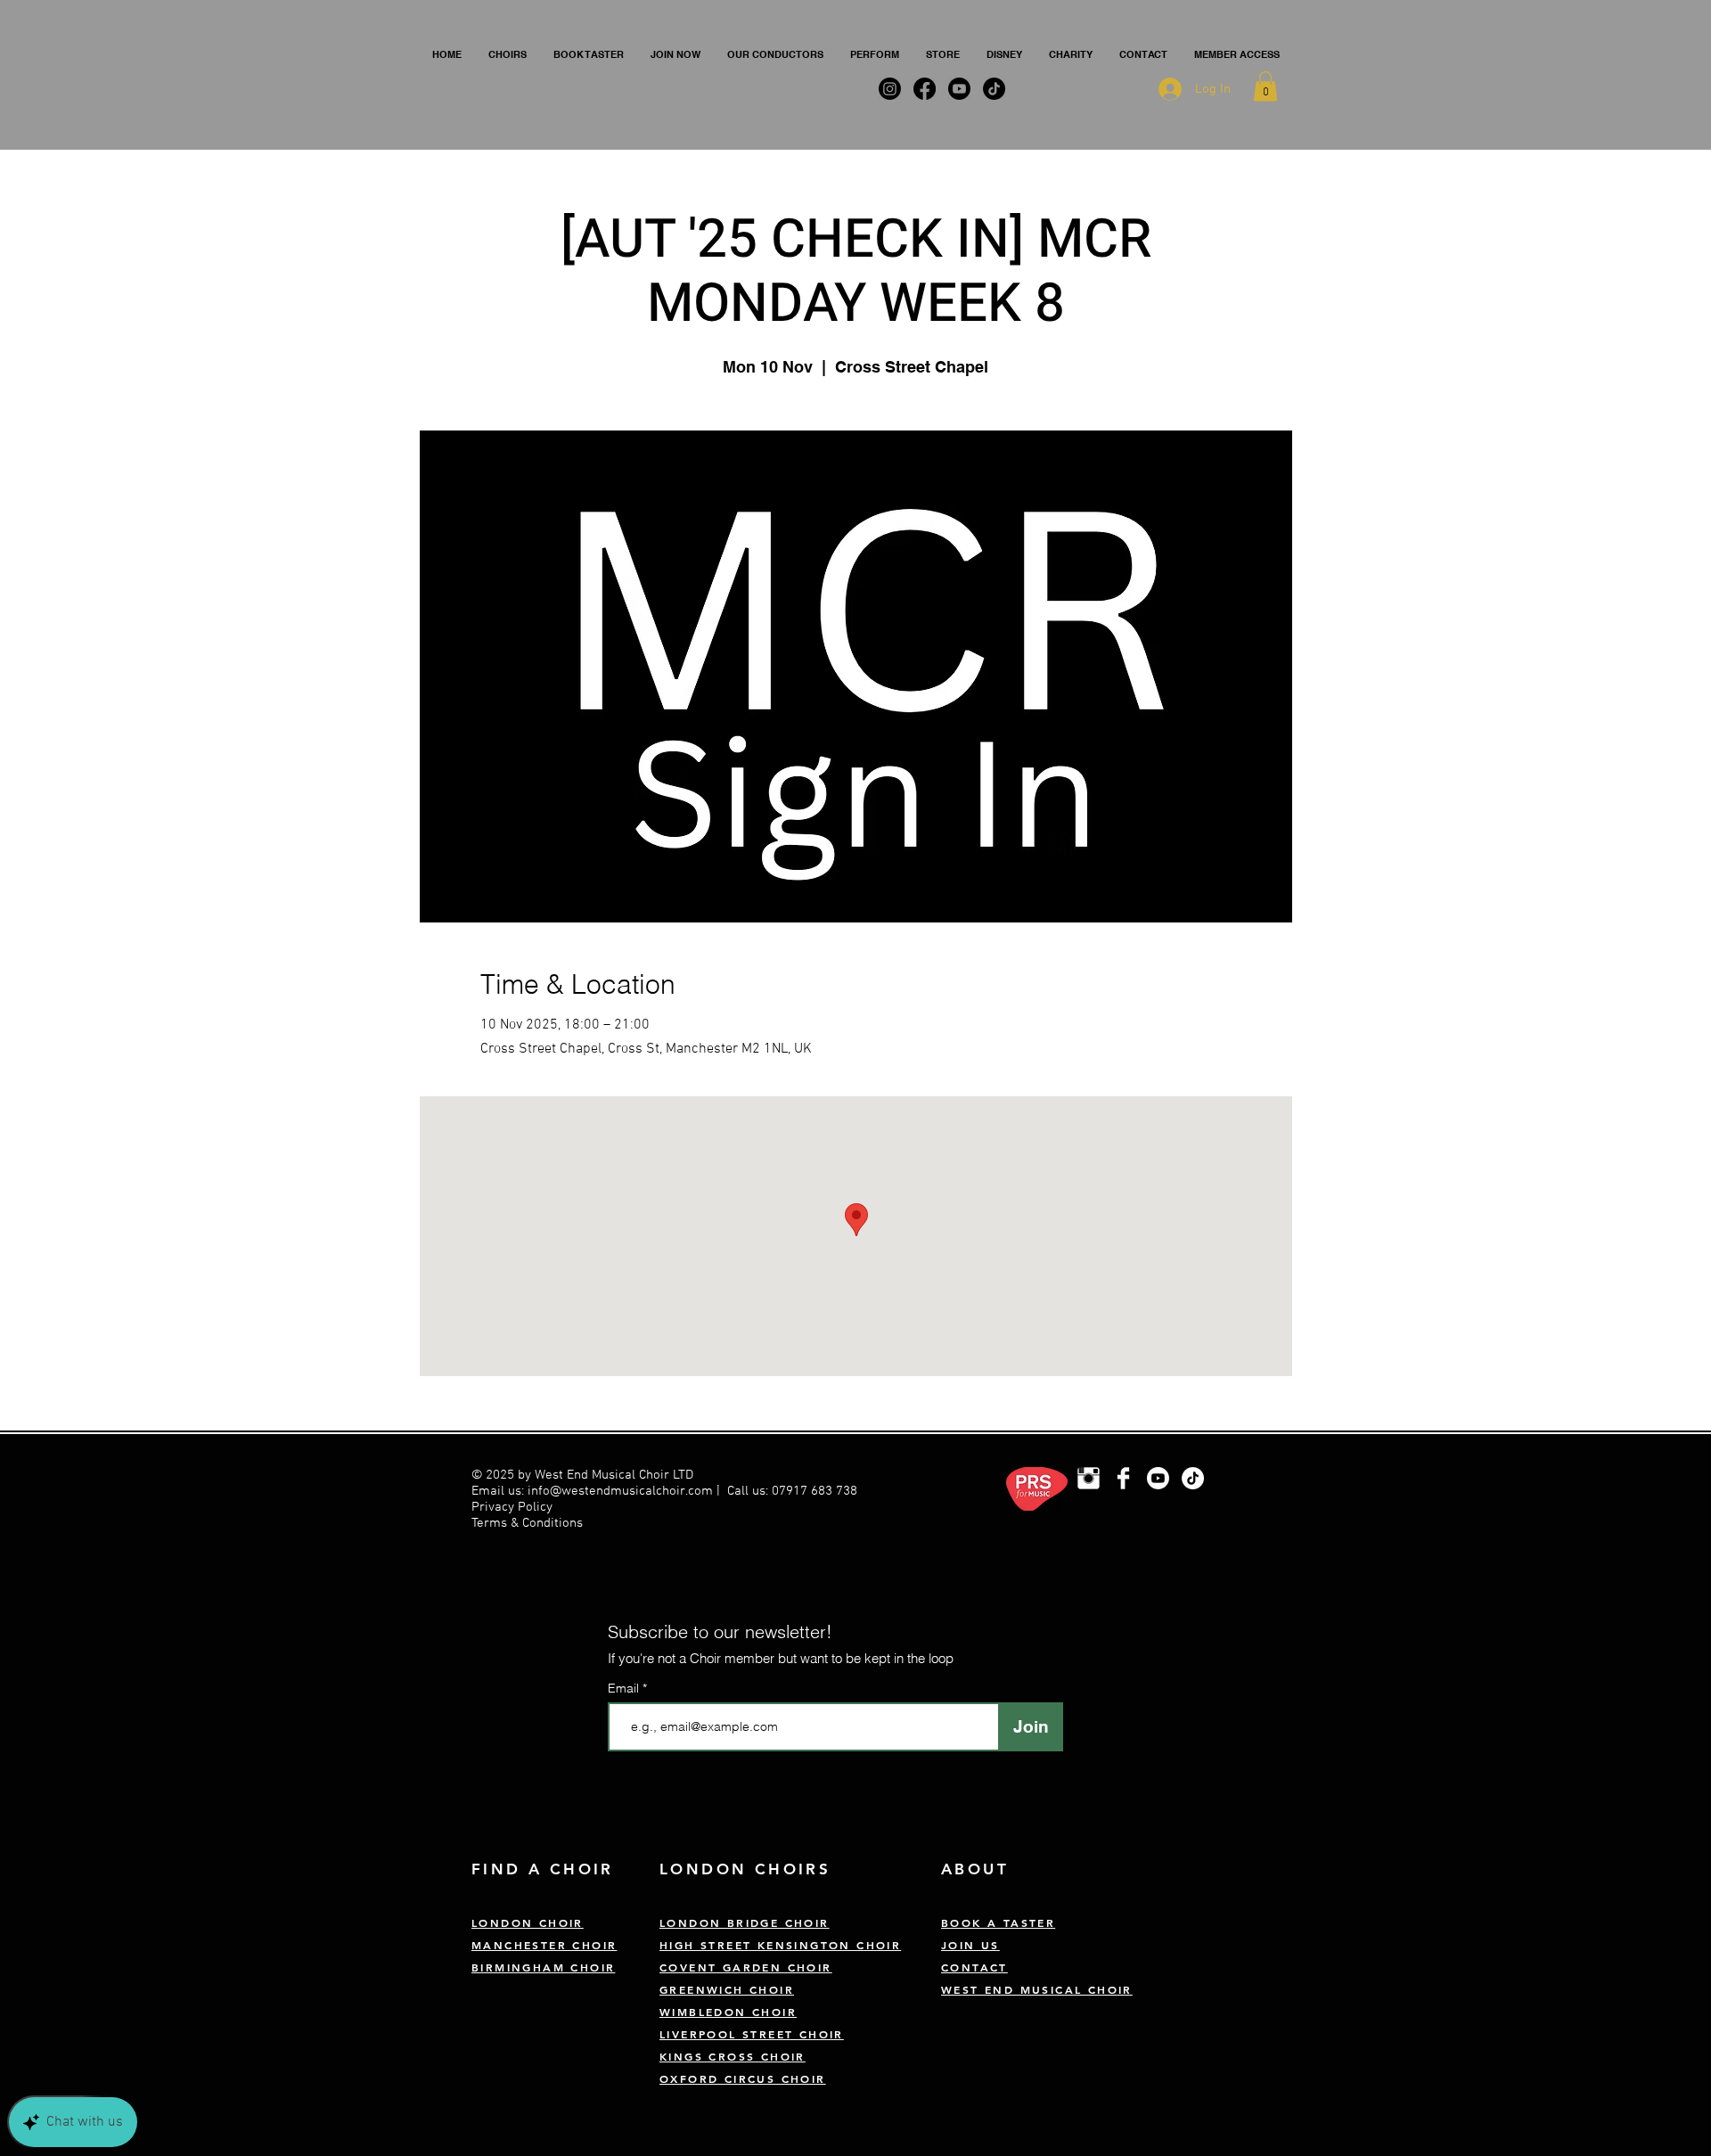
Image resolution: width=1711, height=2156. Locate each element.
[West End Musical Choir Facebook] (1123, 1478)
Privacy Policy (514, 1507)
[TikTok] (1193, 1478)
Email (625, 1688)
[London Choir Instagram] (1089, 1478)
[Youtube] (1158, 1478)
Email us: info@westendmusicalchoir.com (592, 1491)
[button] (508, 54)
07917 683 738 (815, 1491)
